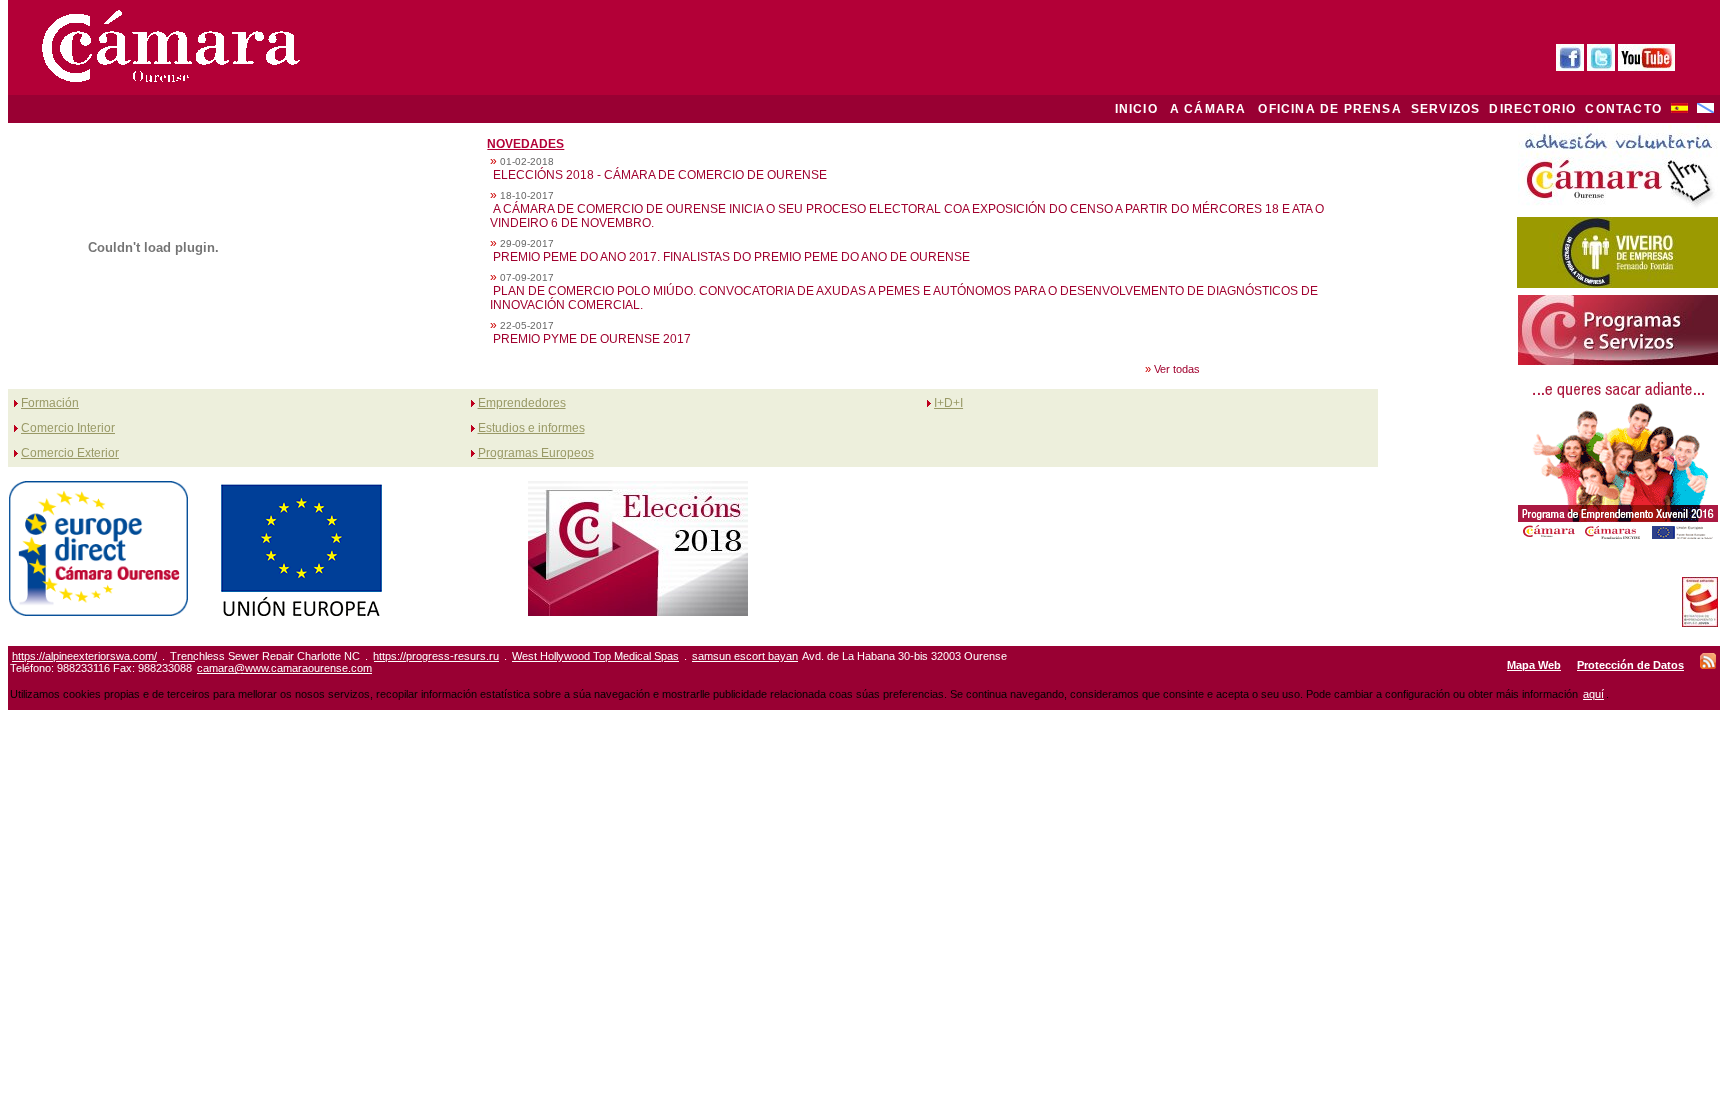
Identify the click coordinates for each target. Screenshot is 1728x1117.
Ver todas (1177, 369)
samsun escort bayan (745, 656)
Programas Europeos (536, 453)
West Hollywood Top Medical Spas (595, 656)
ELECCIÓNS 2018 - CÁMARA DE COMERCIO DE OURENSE (660, 175)
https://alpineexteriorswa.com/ (84, 656)
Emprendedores (522, 403)
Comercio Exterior (70, 453)
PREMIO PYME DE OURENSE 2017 (592, 339)
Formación (50, 403)
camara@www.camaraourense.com (284, 668)
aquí (1593, 694)
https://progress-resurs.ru (436, 656)
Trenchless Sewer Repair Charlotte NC (265, 656)
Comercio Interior (68, 428)
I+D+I (948, 403)
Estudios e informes (531, 428)
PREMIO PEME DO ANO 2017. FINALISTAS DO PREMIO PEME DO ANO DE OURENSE (731, 257)
